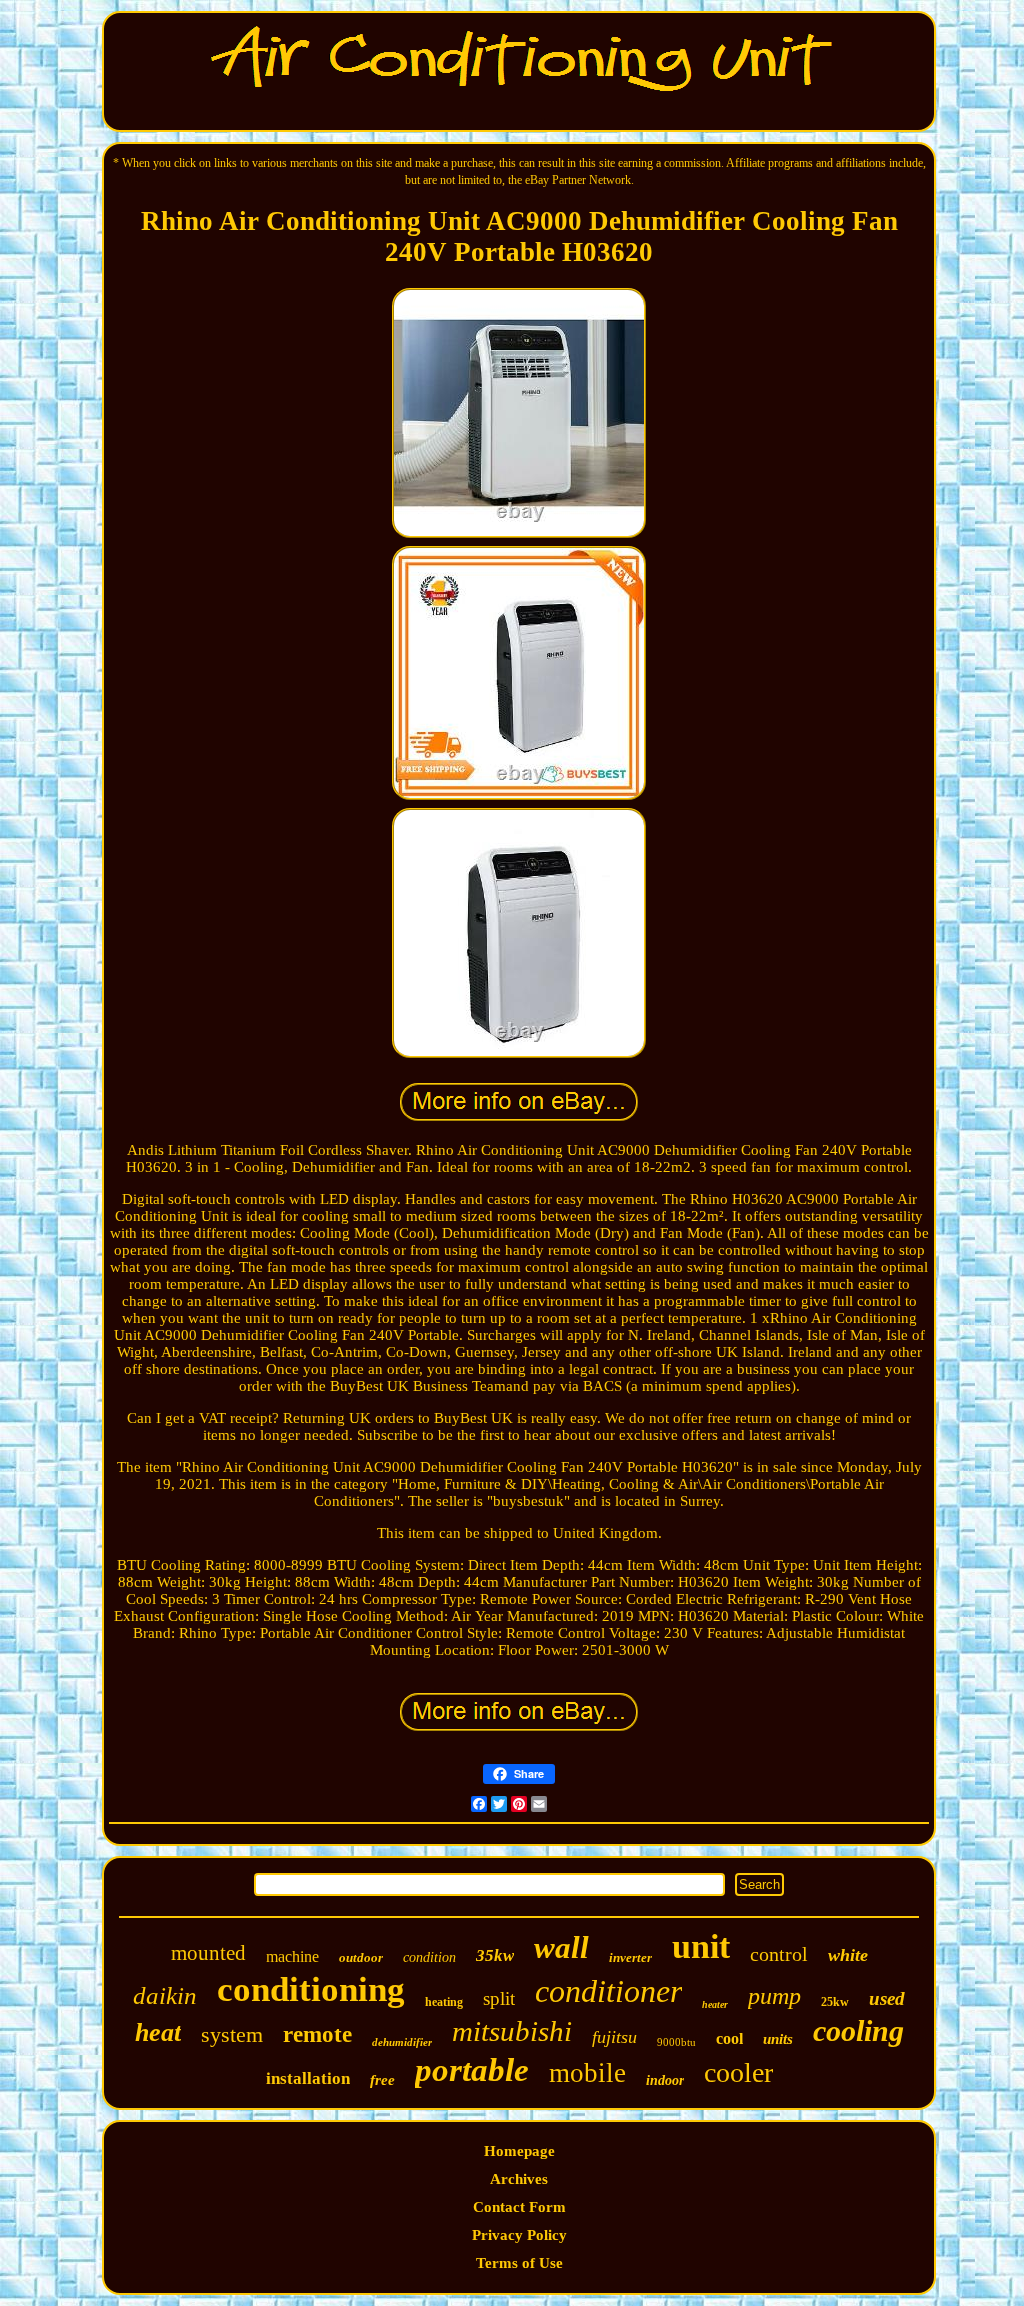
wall (561, 1947)
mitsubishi (512, 2031)
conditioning (311, 1989)
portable (472, 2070)
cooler (738, 2072)
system (232, 2034)
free (382, 2080)
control (779, 1954)
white (848, 1955)
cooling (858, 2030)
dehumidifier (402, 2042)
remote (317, 2034)
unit (701, 1946)
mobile (587, 2073)
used (887, 1998)
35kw (495, 1955)
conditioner (608, 1991)
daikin (165, 1995)
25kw (835, 2002)
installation (308, 2078)
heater (715, 2004)
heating (444, 2002)
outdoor (361, 1957)
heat (158, 2032)
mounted (208, 1953)
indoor (665, 2080)
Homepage (519, 2151)
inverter (630, 1957)
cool (729, 2038)
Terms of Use (519, 2263)
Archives (519, 2179)
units (778, 2039)
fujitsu (614, 2037)
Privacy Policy (519, 2235)
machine (292, 1956)
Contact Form (519, 2207)
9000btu (676, 2042)
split (499, 1998)
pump (774, 1996)
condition (429, 1957)
